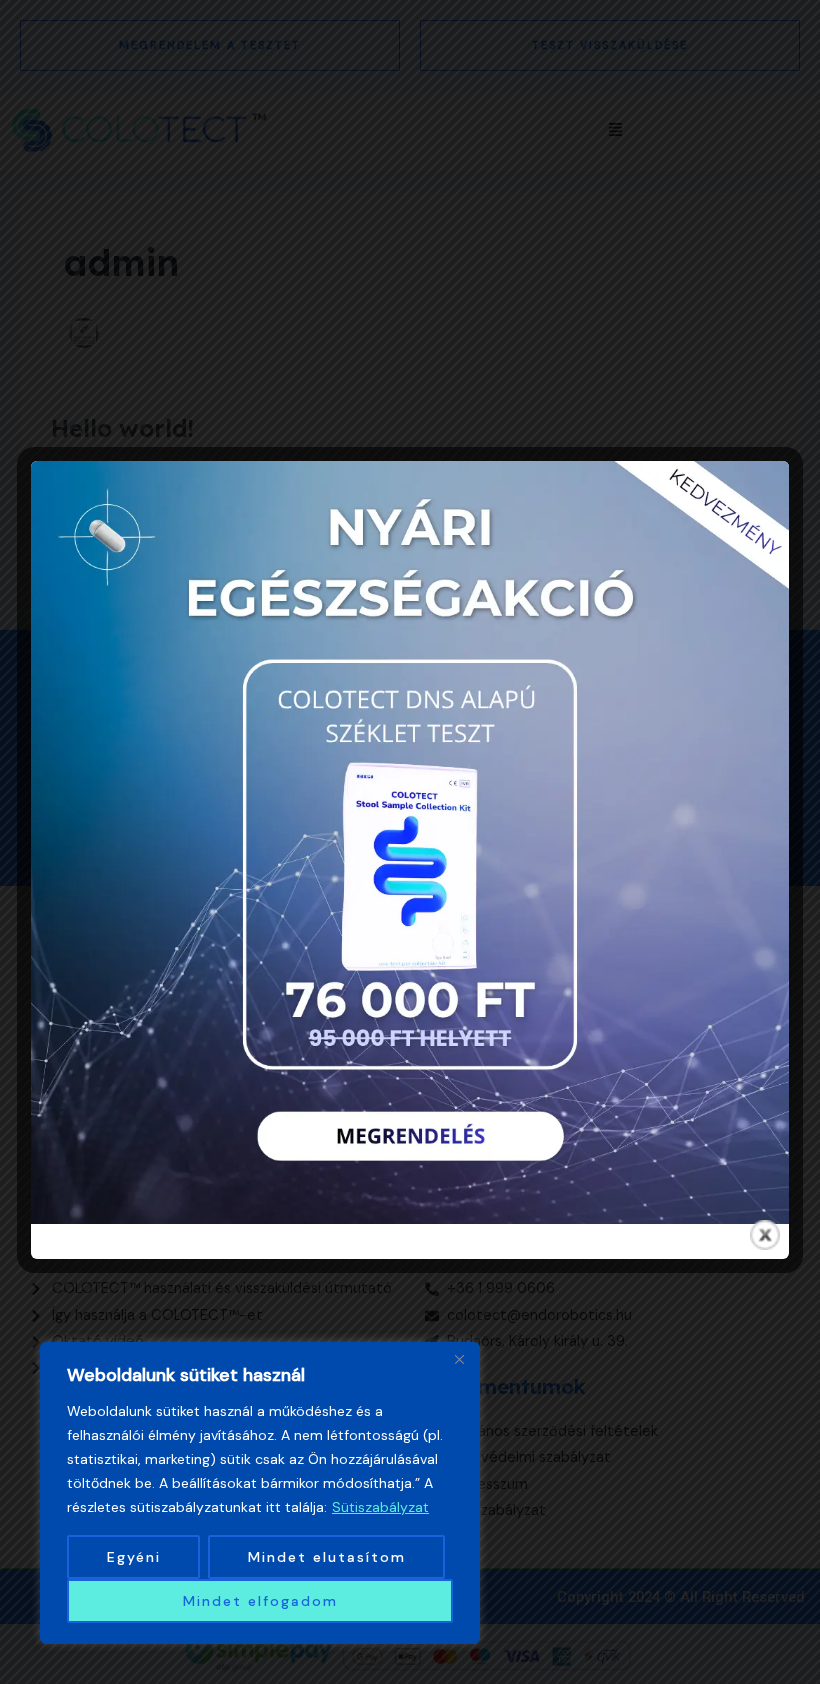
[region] (260, 1493)
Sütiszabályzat (380, 1507)
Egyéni (134, 1557)
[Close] (459, 1359)
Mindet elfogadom (260, 1601)
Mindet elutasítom (327, 1557)
